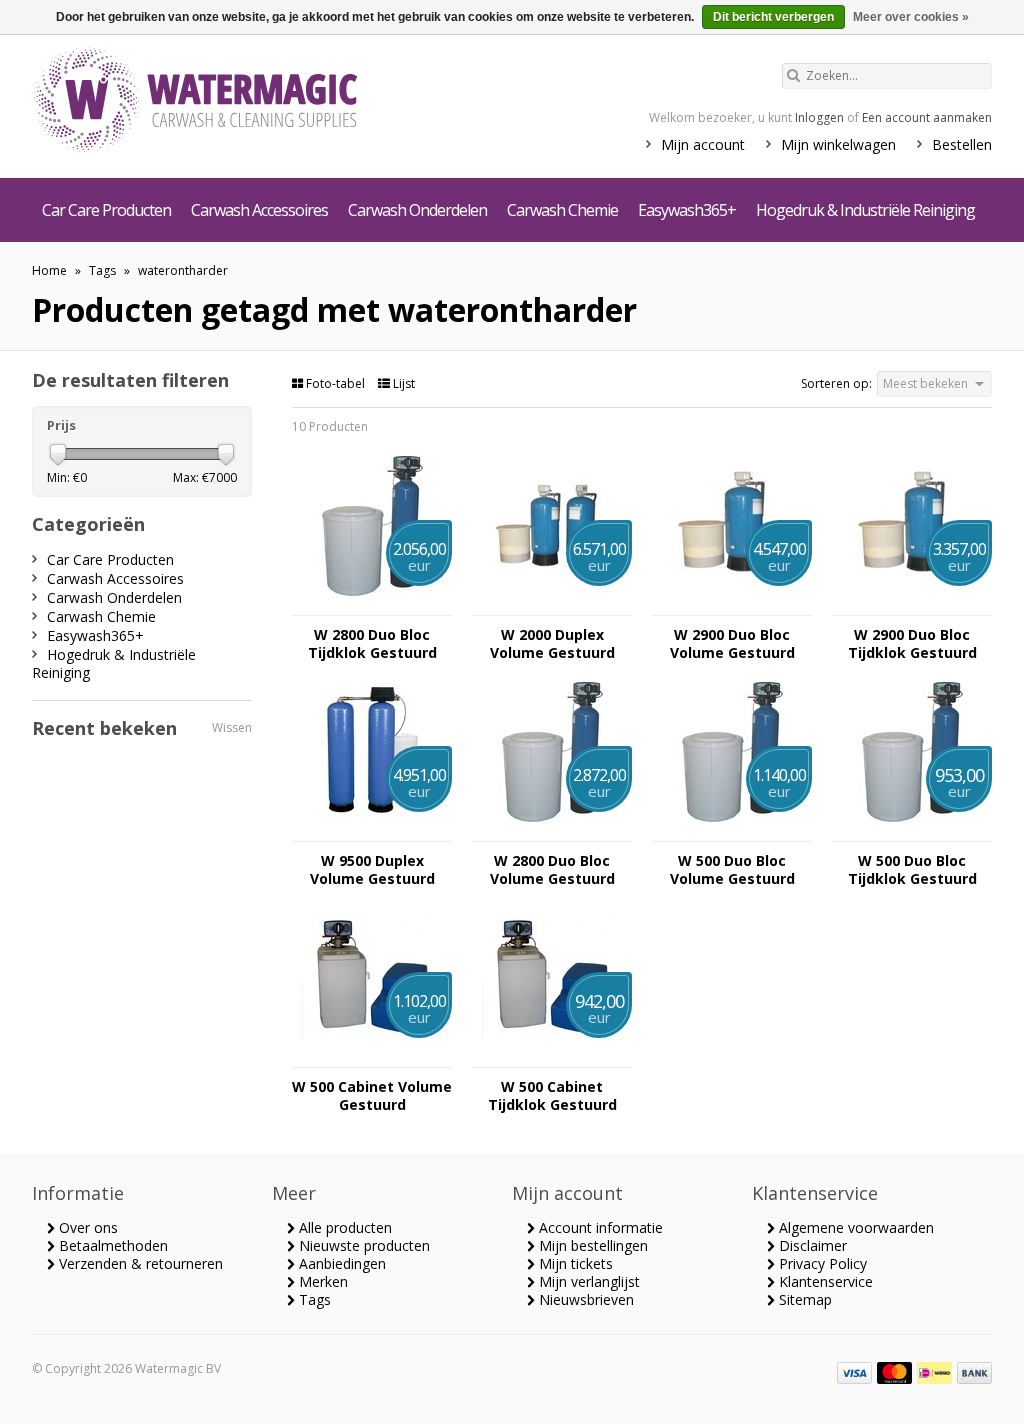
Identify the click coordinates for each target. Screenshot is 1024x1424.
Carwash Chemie (562, 210)
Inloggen (819, 117)
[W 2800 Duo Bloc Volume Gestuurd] (552, 831)
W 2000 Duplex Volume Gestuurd (552, 644)
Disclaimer (811, 1245)
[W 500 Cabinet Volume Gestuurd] (372, 1057)
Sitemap (803, 1299)
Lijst (402, 383)
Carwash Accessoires (259, 210)
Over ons (86, 1227)
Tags (102, 270)
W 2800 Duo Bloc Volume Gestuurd (552, 870)
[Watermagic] (232, 102)
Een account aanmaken (927, 117)
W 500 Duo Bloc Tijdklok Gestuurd (912, 870)
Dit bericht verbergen (773, 17)
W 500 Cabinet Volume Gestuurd (372, 1096)
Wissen (232, 727)
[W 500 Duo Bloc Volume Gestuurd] (732, 831)
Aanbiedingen (340, 1263)
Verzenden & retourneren (139, 1263)
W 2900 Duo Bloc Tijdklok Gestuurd (912, 644)
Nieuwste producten (362, 1245)
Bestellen (962, 144)
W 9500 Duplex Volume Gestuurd (372, 870)
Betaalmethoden (111, 1245)
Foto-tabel (335, 383)
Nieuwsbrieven (584, 1299)
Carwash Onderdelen (417, 210)
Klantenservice (824, 1281)
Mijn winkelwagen (838, 144)
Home (49, 270)
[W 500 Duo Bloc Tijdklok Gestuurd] (912, 831)
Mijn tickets (574, 1263)
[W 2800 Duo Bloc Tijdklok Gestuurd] (372, 605)
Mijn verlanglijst (587, 1281)
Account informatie (599, 1227)
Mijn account (703, 144)
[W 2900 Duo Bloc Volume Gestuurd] (732, 605)
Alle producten (343, 1227)
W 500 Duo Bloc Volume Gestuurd (732, 870)
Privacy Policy (821, 1263)
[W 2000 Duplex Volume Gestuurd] (552, 605)
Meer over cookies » (911, 17)
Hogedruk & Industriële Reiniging (865, 210)
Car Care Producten (106, 210)
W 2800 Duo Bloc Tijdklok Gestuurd (372, 644)
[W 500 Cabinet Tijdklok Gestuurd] (552, 1057)
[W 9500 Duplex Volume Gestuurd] (372, 831)
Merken (321, 1281)
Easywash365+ (687, 210)
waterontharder (183, 270)
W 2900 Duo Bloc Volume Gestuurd (732, 644)
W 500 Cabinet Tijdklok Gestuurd (552, 1096)
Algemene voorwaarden (854, 1227)
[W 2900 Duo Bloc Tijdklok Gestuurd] (912, 605)
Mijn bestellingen (591, 1245)
